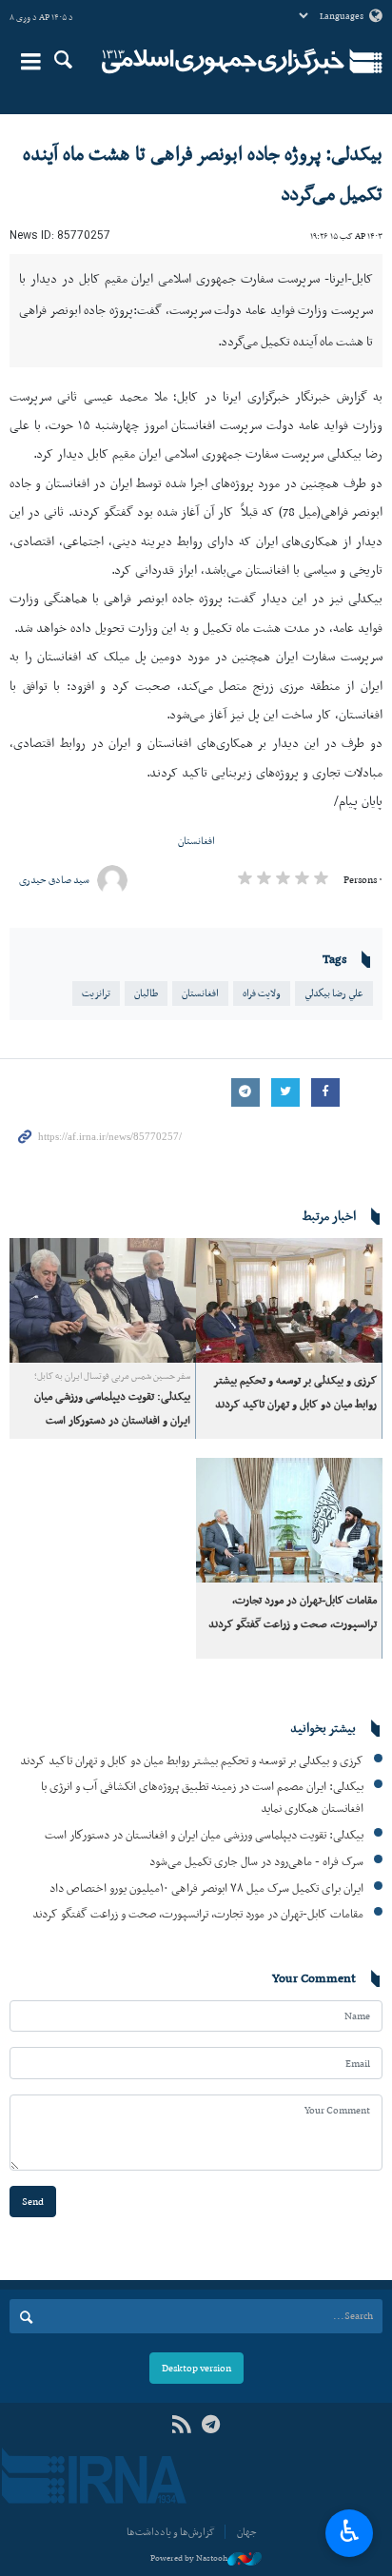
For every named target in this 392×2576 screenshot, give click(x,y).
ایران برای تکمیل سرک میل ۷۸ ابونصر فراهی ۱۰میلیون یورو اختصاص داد (206, 2099)
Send (33, 2413)
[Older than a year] (289, 1513)
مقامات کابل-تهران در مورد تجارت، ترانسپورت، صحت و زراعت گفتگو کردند (198, 2125)
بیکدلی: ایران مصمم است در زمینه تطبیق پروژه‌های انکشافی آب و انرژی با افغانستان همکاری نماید (202, 2009)
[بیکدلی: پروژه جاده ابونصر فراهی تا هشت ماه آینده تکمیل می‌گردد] (196, 360)
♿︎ (350, 2531)
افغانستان (196, 1052)
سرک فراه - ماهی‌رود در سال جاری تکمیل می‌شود (256, 2073)
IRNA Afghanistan (223, 62)
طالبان (146, 1204)
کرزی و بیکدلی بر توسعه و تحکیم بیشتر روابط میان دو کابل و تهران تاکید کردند (192, 1971)
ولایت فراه (262, 1204)
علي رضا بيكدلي (334, 1204)
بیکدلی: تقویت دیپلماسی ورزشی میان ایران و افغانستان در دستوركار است (204, 2046)
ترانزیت (96, 1204)
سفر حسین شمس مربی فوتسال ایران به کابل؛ (112, 1588)
